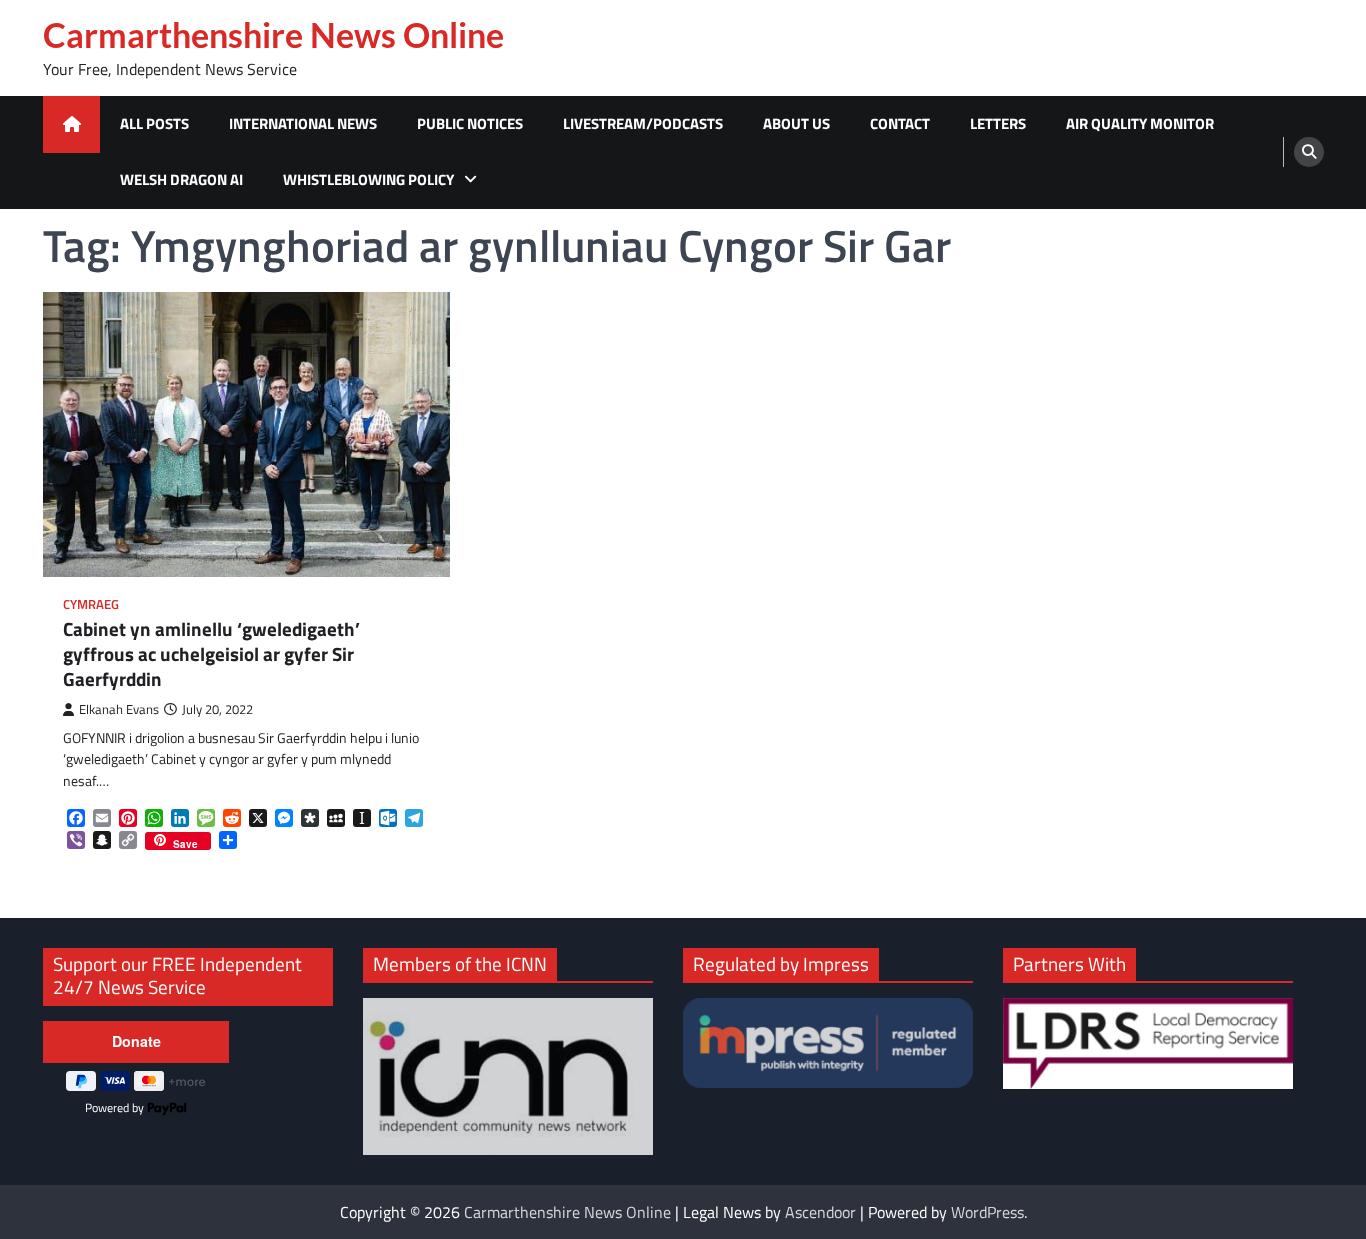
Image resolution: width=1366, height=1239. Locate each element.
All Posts (154, 123)
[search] (1309, 152)
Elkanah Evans (119, 709)
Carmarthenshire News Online (273, 35)
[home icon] (71, 124)
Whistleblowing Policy (368, 179)
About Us (796, 123)
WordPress (987, 1212)
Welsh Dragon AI (181, 179)
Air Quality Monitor (1140, 123)
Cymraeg (91, 604)
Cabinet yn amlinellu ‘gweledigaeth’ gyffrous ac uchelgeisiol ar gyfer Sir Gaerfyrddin (211, 654)
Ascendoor (820, 1212)
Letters (998, 123)
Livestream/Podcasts (643, 123)
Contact (900, 123)
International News (303, 123)
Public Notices (470, 123)
